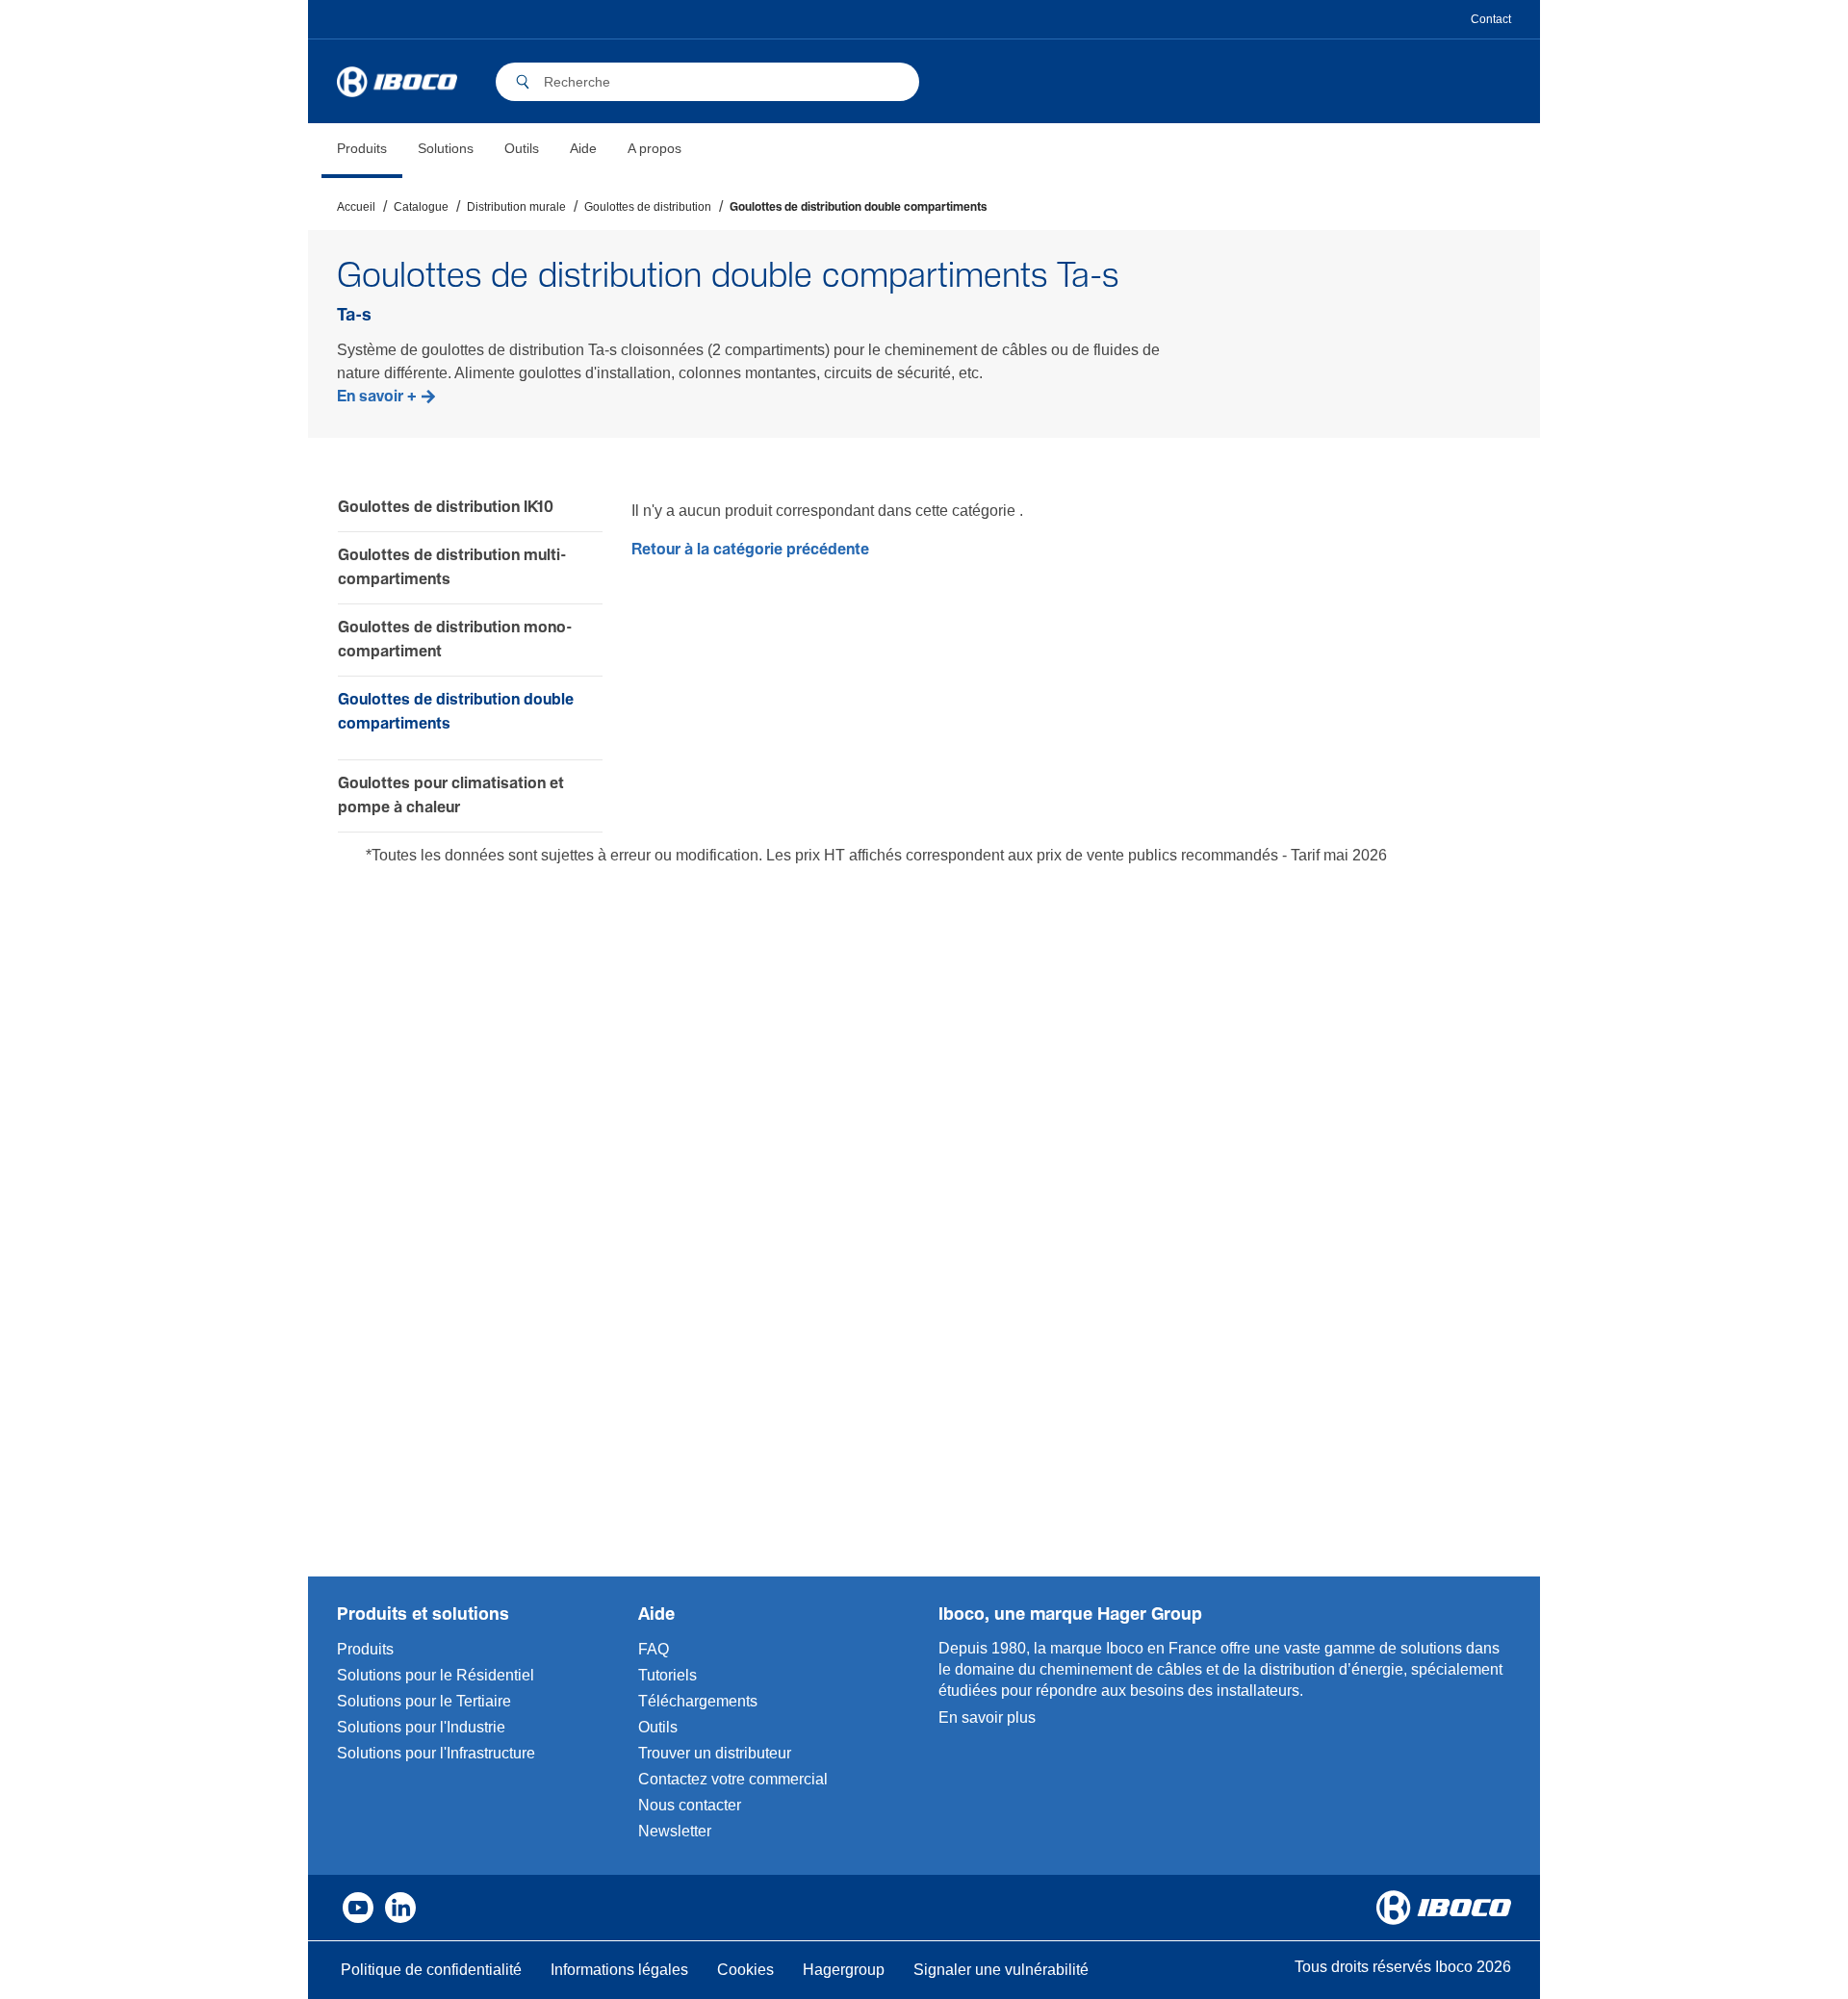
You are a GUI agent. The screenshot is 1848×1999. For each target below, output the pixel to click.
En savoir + (377, 397)
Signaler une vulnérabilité (1001, 1970)
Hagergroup (844, 1970)
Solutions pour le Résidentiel (436, 1675)
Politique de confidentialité (431, 1970)
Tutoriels (667, 1675)
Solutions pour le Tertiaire (424, 1701)
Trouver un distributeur (715, 1753)
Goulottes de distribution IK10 (446, 508)
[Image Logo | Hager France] (397, 82)
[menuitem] (362, 151)
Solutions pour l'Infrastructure (436, 1753)
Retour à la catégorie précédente (750, 550)
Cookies (745, 1970)
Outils (658, 1727)
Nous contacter (690, 1805)
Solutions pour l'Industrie (421, 1727)
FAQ (654, 1649)
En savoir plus (987, 1717)
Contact (1491, 19)
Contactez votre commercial (733, 1779)
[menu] (509, 151)
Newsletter (675, 1831)
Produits (365, 1649)
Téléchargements (698, 1701)
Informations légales (619, 1970)
